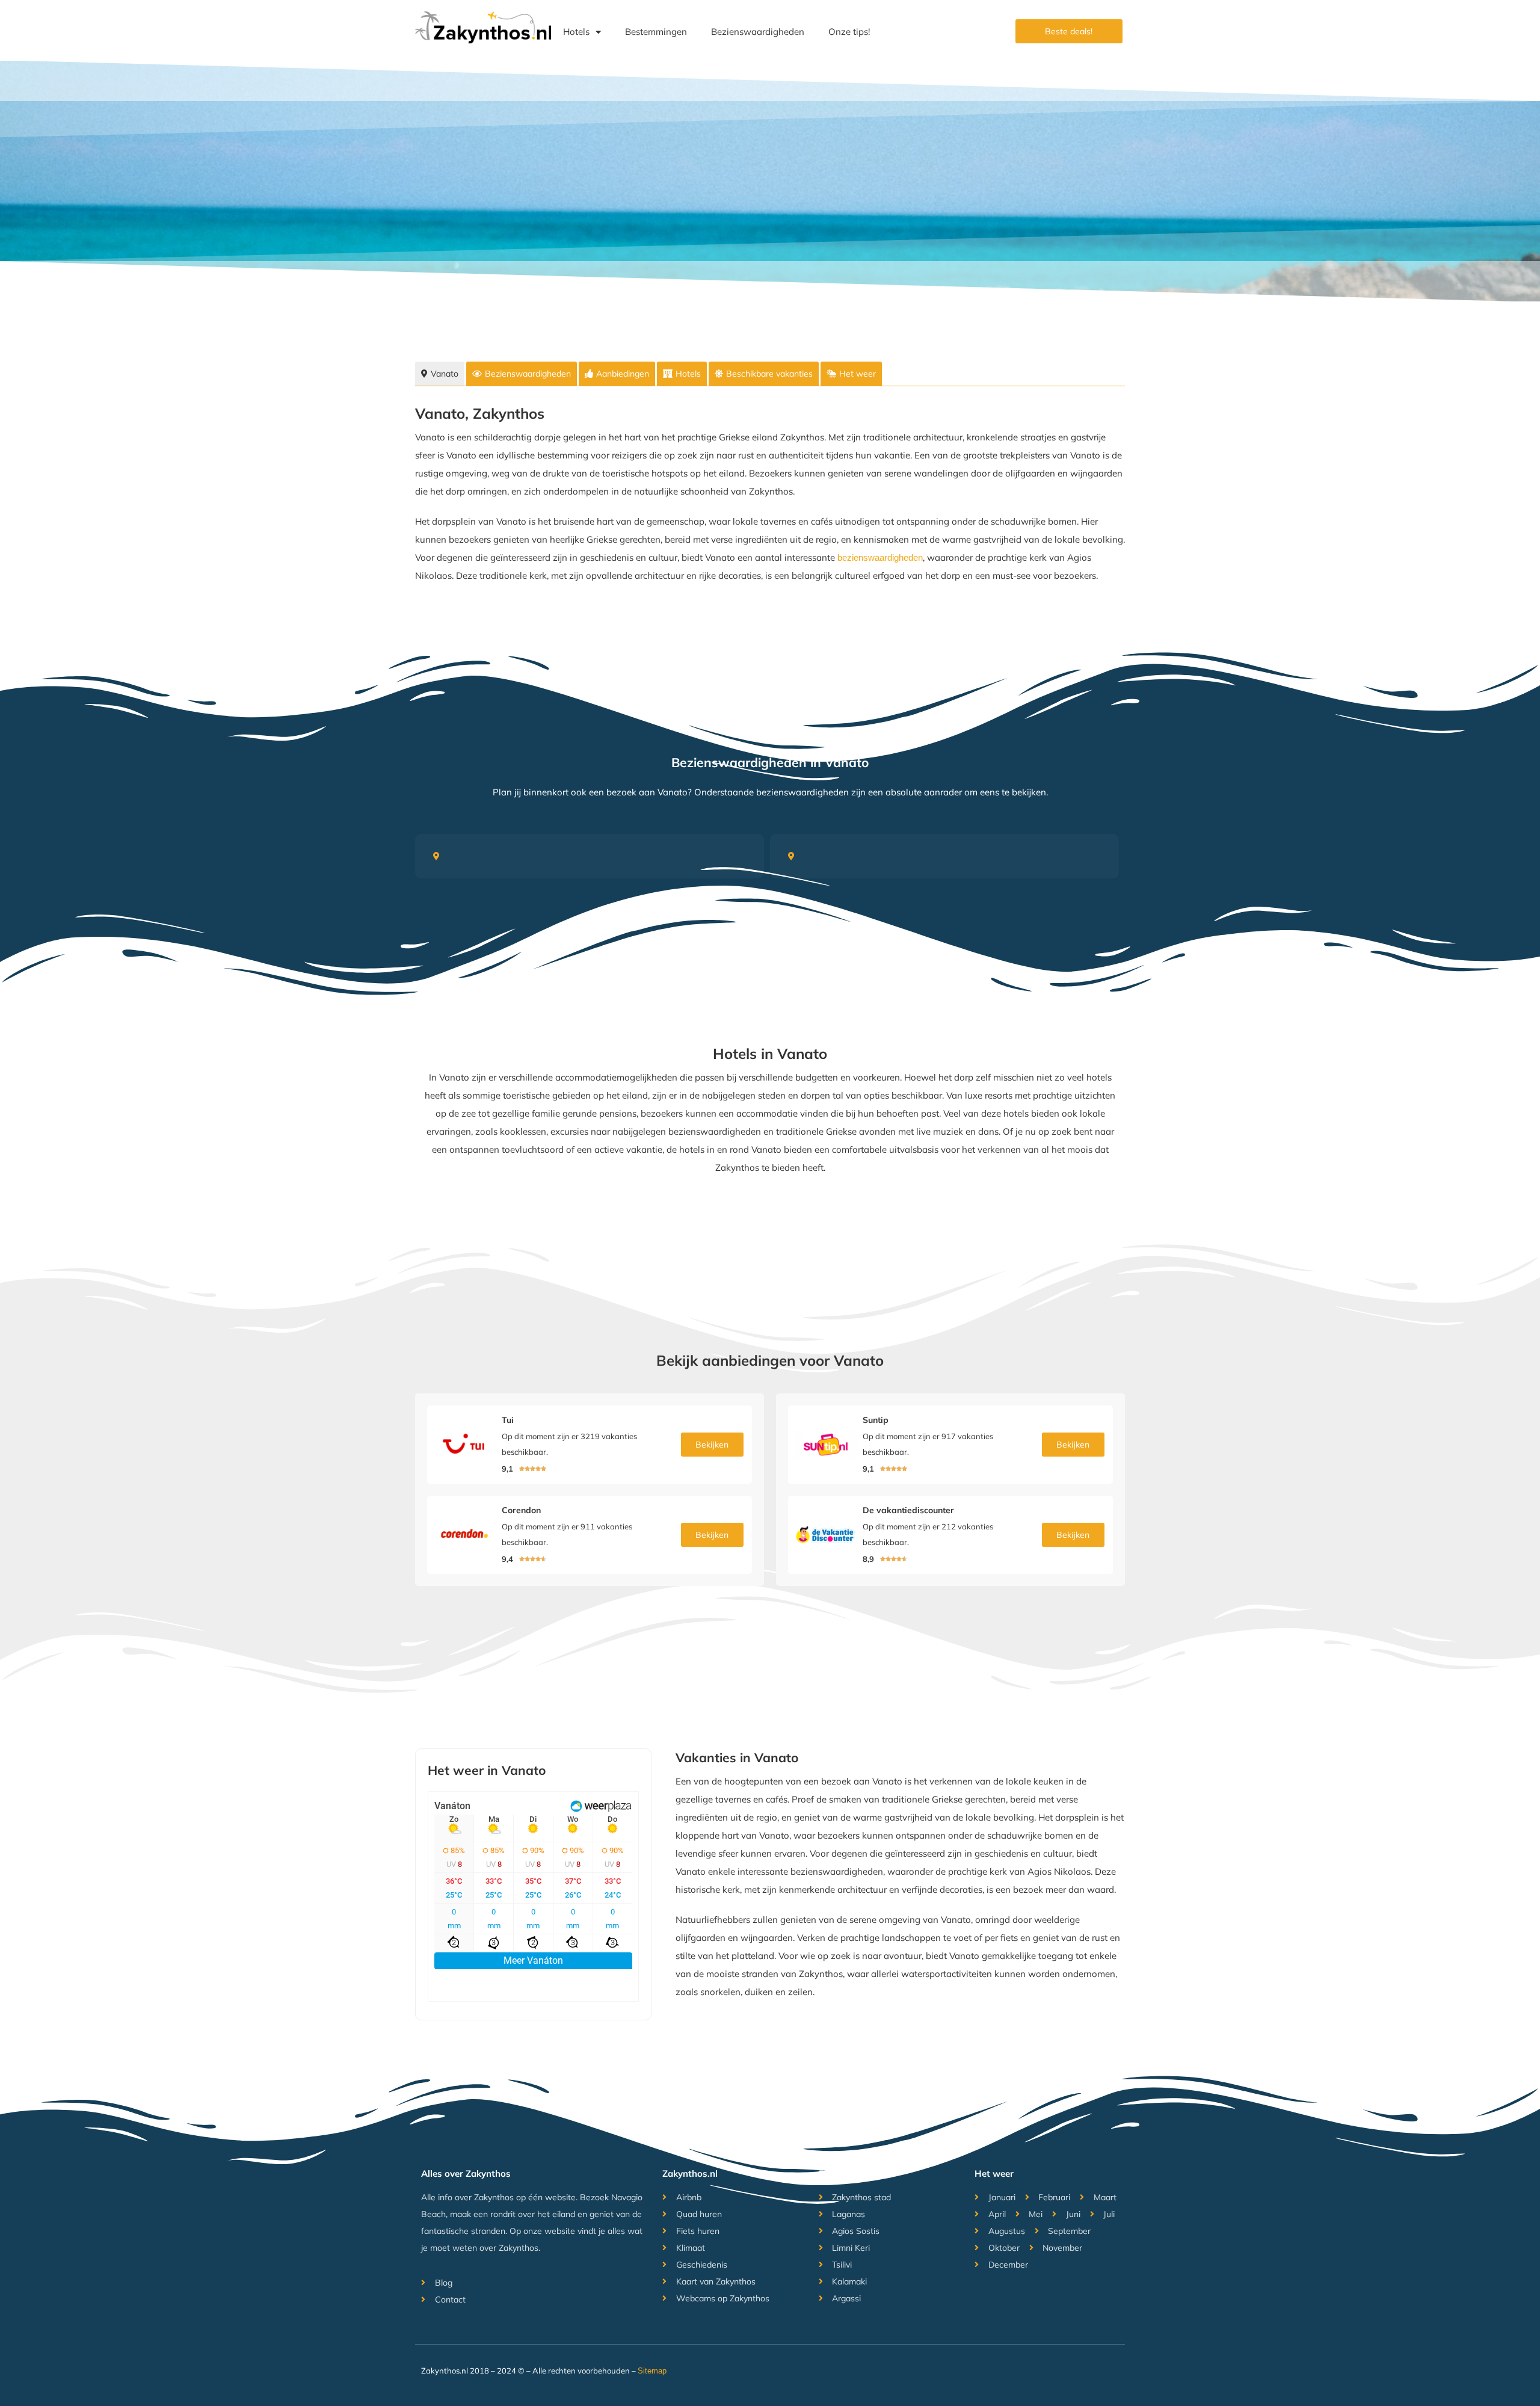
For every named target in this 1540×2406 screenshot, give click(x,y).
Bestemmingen (656, 32)
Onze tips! (849, 32)
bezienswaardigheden (880, 557)
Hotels (576, 32)
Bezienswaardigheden (758, 32)
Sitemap (652, 2371)
